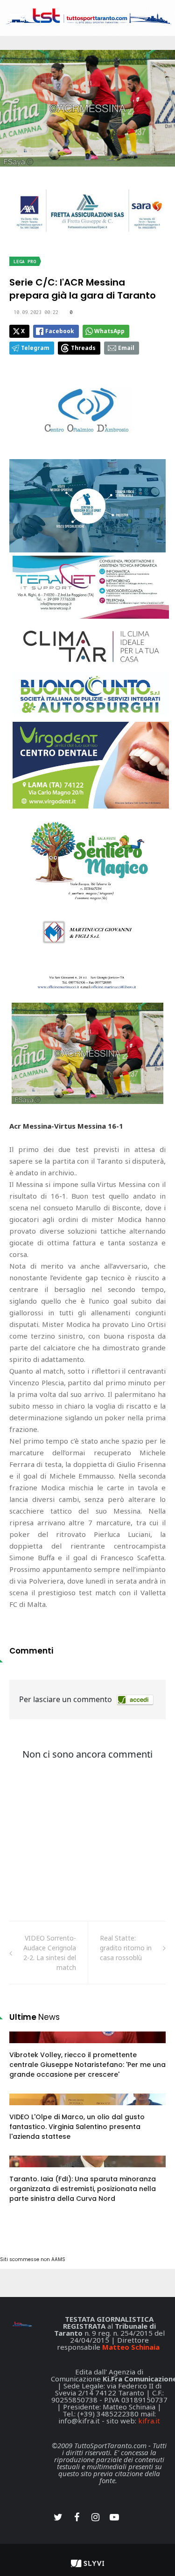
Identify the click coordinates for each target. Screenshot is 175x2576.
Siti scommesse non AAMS (33, 2259)
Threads (83, 348)
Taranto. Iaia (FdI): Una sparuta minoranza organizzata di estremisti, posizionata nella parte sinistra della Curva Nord (83, 2189)
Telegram (35, 348)
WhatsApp (109, 331)
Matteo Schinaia (131, 2347)
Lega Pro (25, 262)
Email (126, 348)
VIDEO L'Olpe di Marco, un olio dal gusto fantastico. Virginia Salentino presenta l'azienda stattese (77, 2127)
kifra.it (149, 2421)
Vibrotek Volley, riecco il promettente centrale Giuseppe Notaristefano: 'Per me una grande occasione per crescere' (87, 2065)
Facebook (60, 331)
